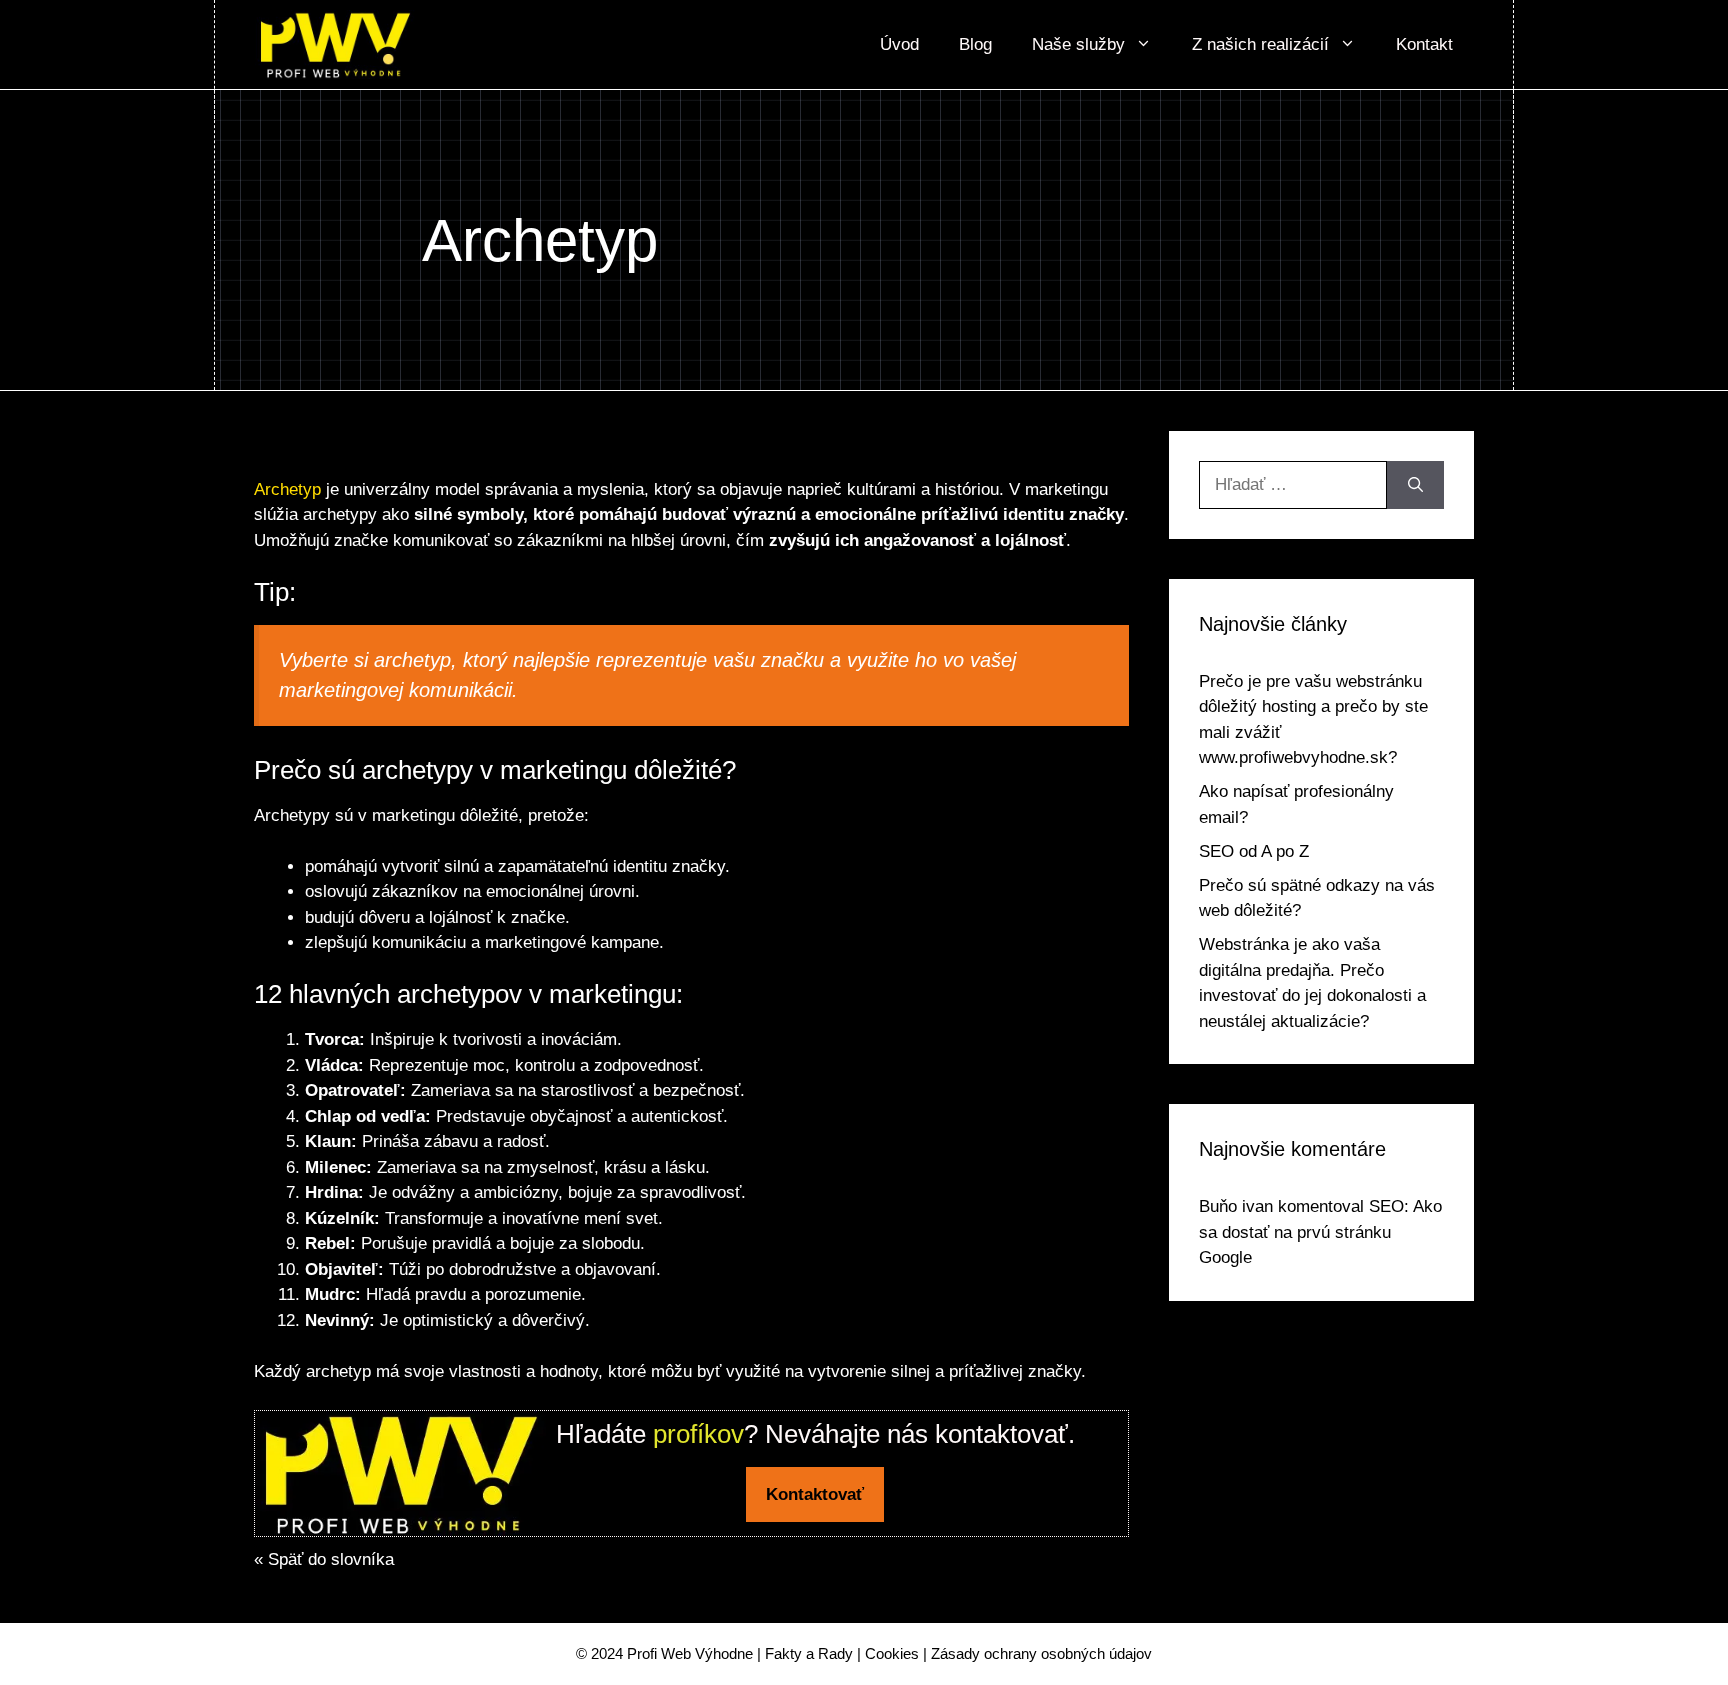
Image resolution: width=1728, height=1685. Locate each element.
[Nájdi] (1415, 485)
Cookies (892, 1653)
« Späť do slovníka (324, 1559)
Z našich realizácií (1260, 44)
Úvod (899, 44)
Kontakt (1424, 44)
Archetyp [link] (287, 489)
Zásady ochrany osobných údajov (1041, 1653)
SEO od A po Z (1254, 851)
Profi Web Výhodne (690, 1653)
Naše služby (1078, 44)
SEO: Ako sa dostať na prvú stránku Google (1320, 1232)
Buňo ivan (1236, 1206)
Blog (975, 44)
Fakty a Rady (809, 1653)
